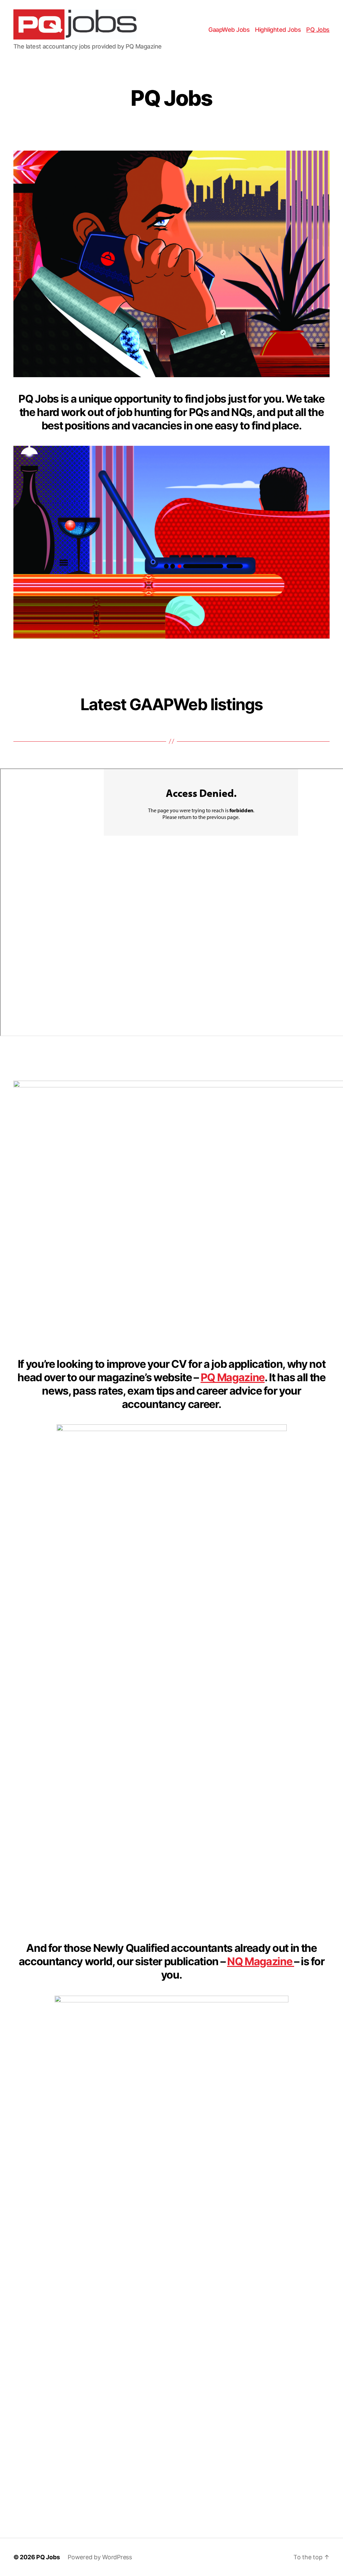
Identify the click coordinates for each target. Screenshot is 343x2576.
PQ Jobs (318, 30)
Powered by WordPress (100, 2557)
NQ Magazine (261, 1961)
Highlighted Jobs (278, 30)
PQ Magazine (233, 1377)
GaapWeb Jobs (229, 30)
